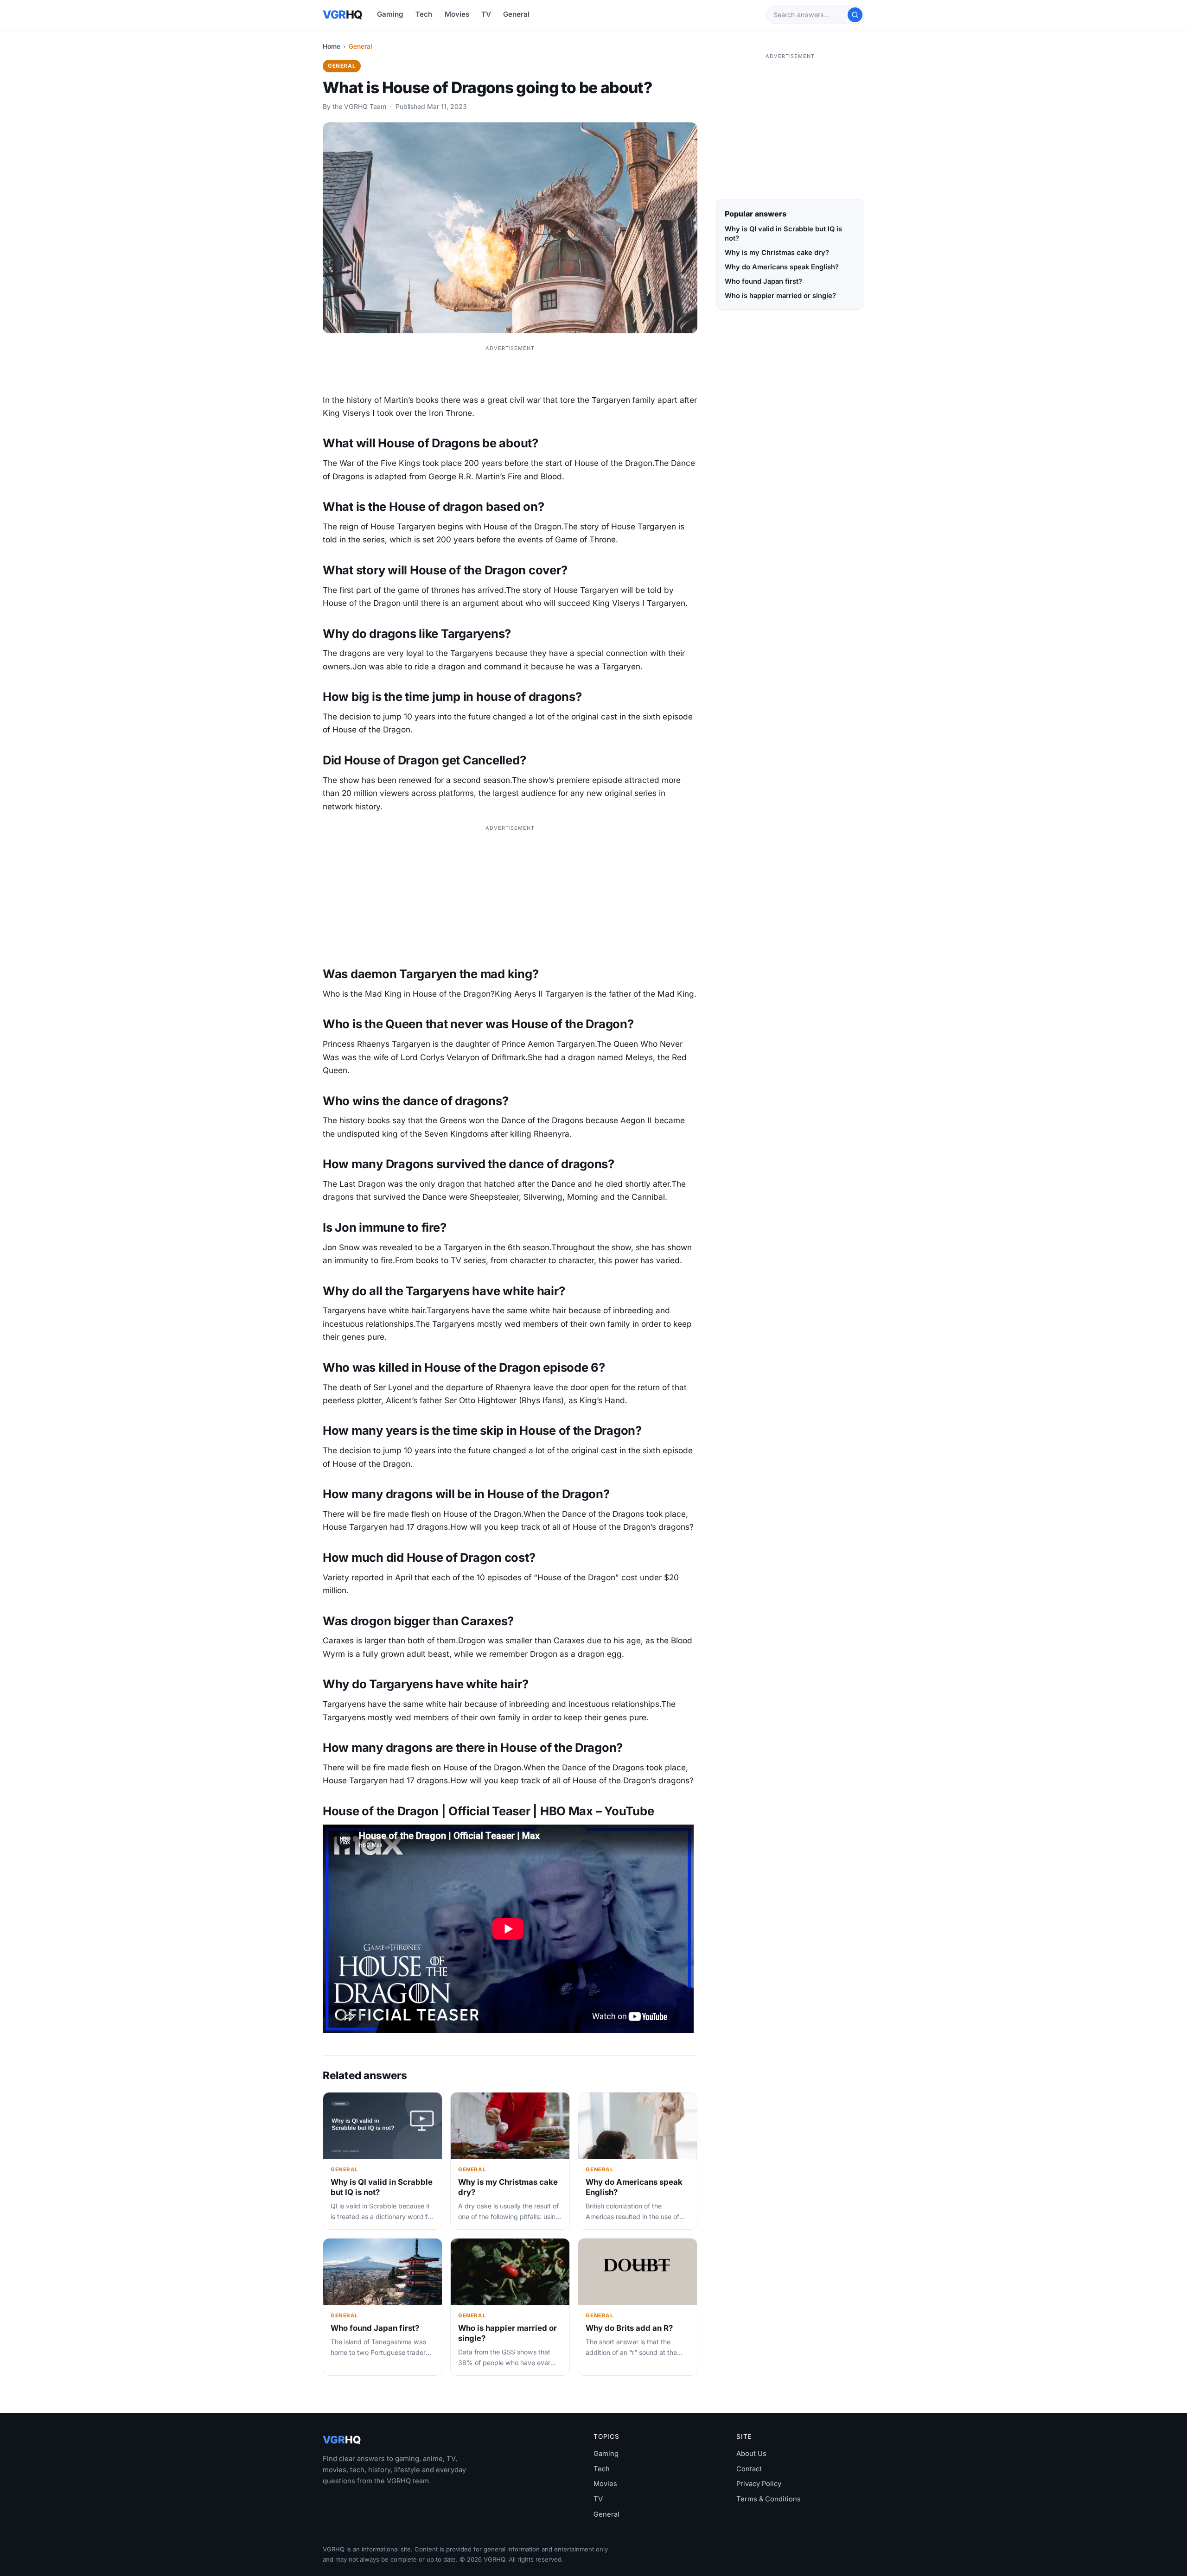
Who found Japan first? (375, 2328)
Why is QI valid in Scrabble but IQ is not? (783, 234)
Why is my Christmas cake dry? (777, 253)
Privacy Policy (759, 2484)
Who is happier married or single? (780, 296)
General (516, 14)
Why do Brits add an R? (629, 2328)
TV (486, 14)
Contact (749, 2469)
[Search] (855, 15)
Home (332, 46)
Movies (457, 14)
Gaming (390, 14)
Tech (424, 14)
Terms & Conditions (769, 2499)
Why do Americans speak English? (782, 267)
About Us (751, 2454)
